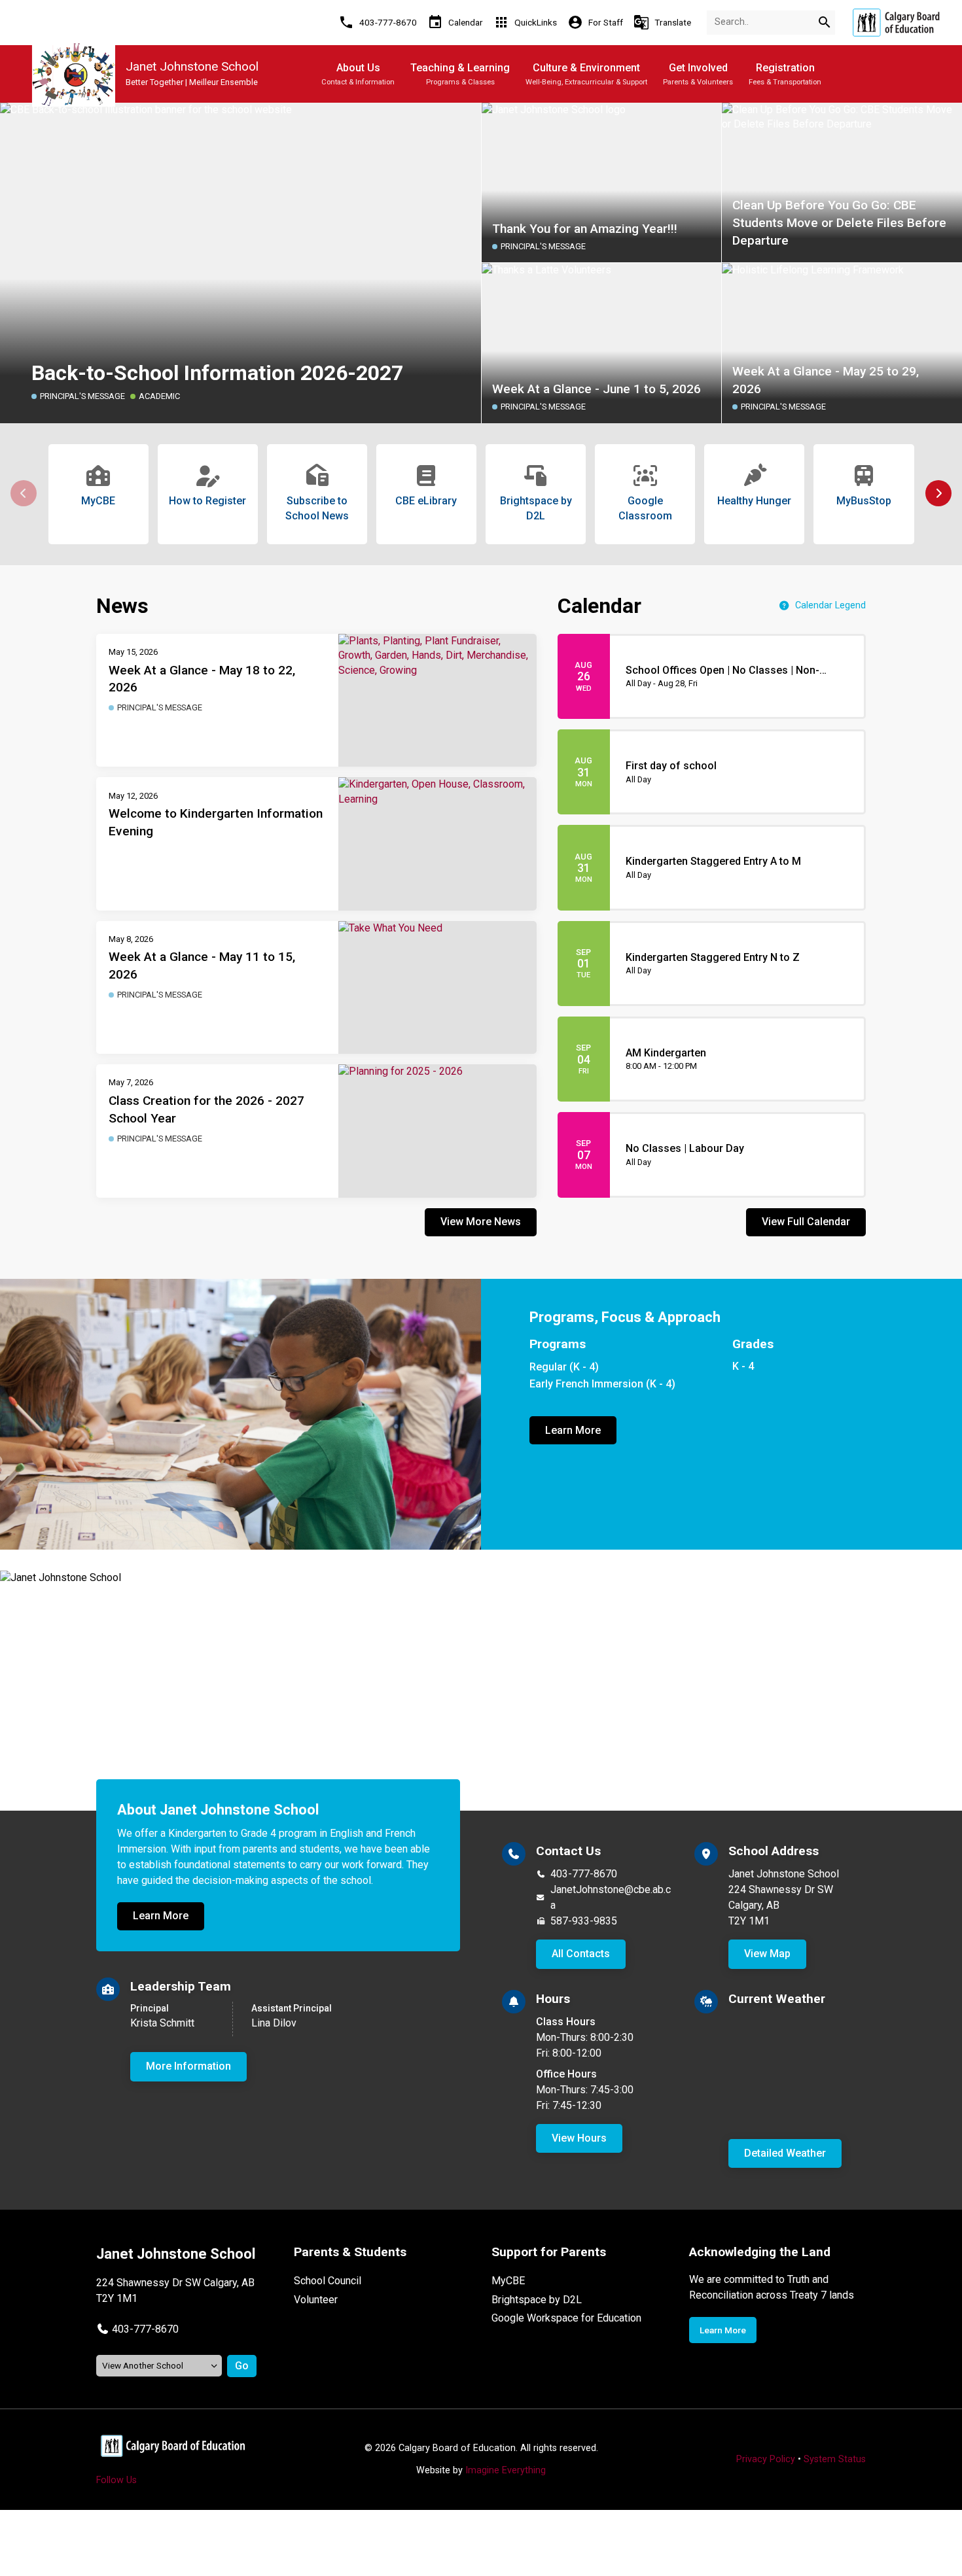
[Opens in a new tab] (896, 23)
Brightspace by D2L (537, 2300)
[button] (938, 493)
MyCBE (508, 2281)
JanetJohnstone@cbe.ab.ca (611, 1897)
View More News (481, 1222)
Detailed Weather (785, 2153)
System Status (835, 2459)
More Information (188, 2066)
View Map (767, 1954)
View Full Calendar (806, 1222)
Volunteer (316, 2300)
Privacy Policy (766, 2459)
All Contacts (581, 1954)
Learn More (573, 1430)
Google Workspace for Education (566, 2318)
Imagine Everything (506, 2470)
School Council (328, 2281)
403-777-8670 (584, 1874)
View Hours (579, 2138)
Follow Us (116, 2480)
